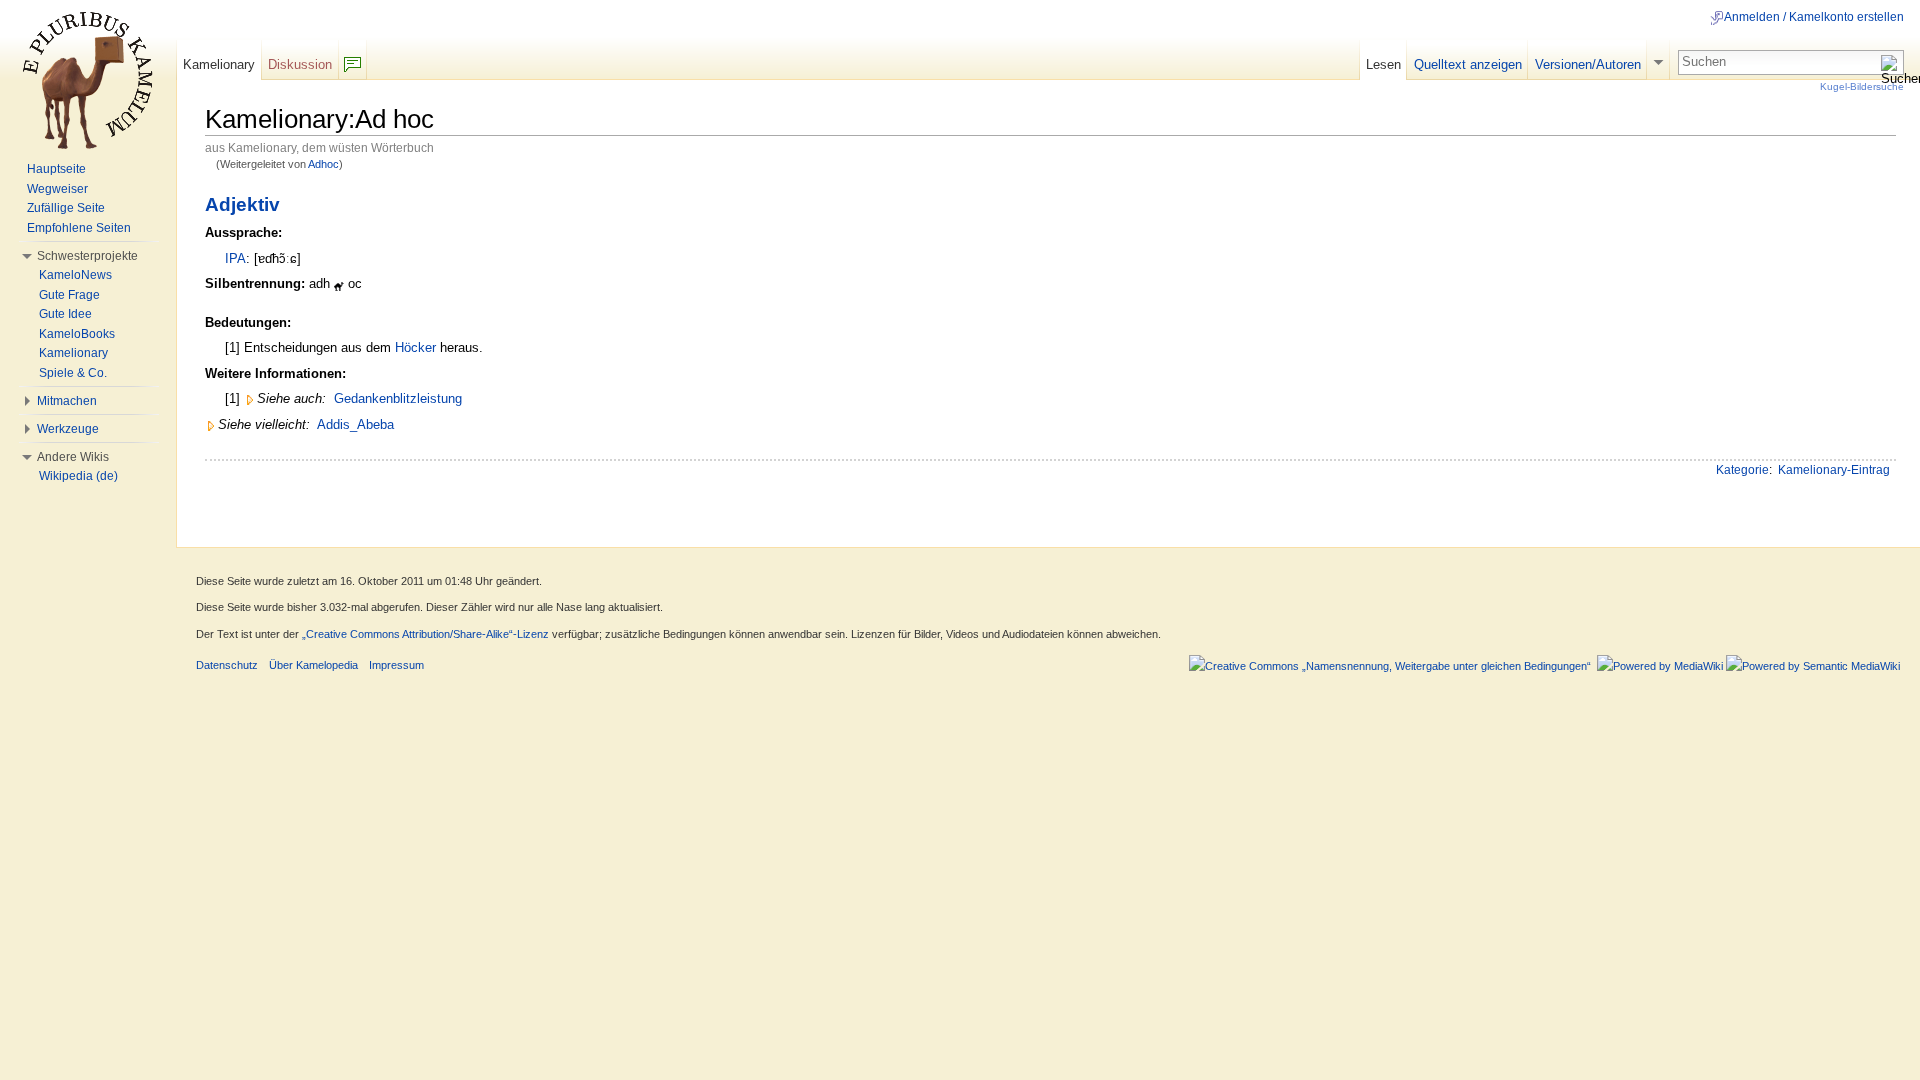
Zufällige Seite (66, 208)
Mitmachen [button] (67, 401)
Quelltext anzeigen (1468, 64)
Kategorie (1742, 470)
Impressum (396, 665)
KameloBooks (77, 334)
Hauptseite (56, 169)
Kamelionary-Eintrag (1834, 470)
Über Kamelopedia (313, 665)
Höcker (415, 347)
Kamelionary (219, 64)
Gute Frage (69, 295)
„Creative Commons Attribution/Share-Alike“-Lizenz (425, 634)
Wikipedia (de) (78, 476)
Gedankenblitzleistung (398, 398)
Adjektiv (242, 204)
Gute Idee (65, 314)
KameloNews (75, 275)
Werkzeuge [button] (68, 429)
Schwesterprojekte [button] (87, 256)
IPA (235, 258)
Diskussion (300, 64)
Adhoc (323, 164)
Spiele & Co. (73, 373)
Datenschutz (227, 665)
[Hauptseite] (88, 80)
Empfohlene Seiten (79, 228)
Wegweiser (57, 189)
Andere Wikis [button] (73, 457)
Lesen (1383, 64)
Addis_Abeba (355, 424)
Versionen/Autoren (1588, 64)
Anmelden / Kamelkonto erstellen (1814, 17)
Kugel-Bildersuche (1862, 86)
